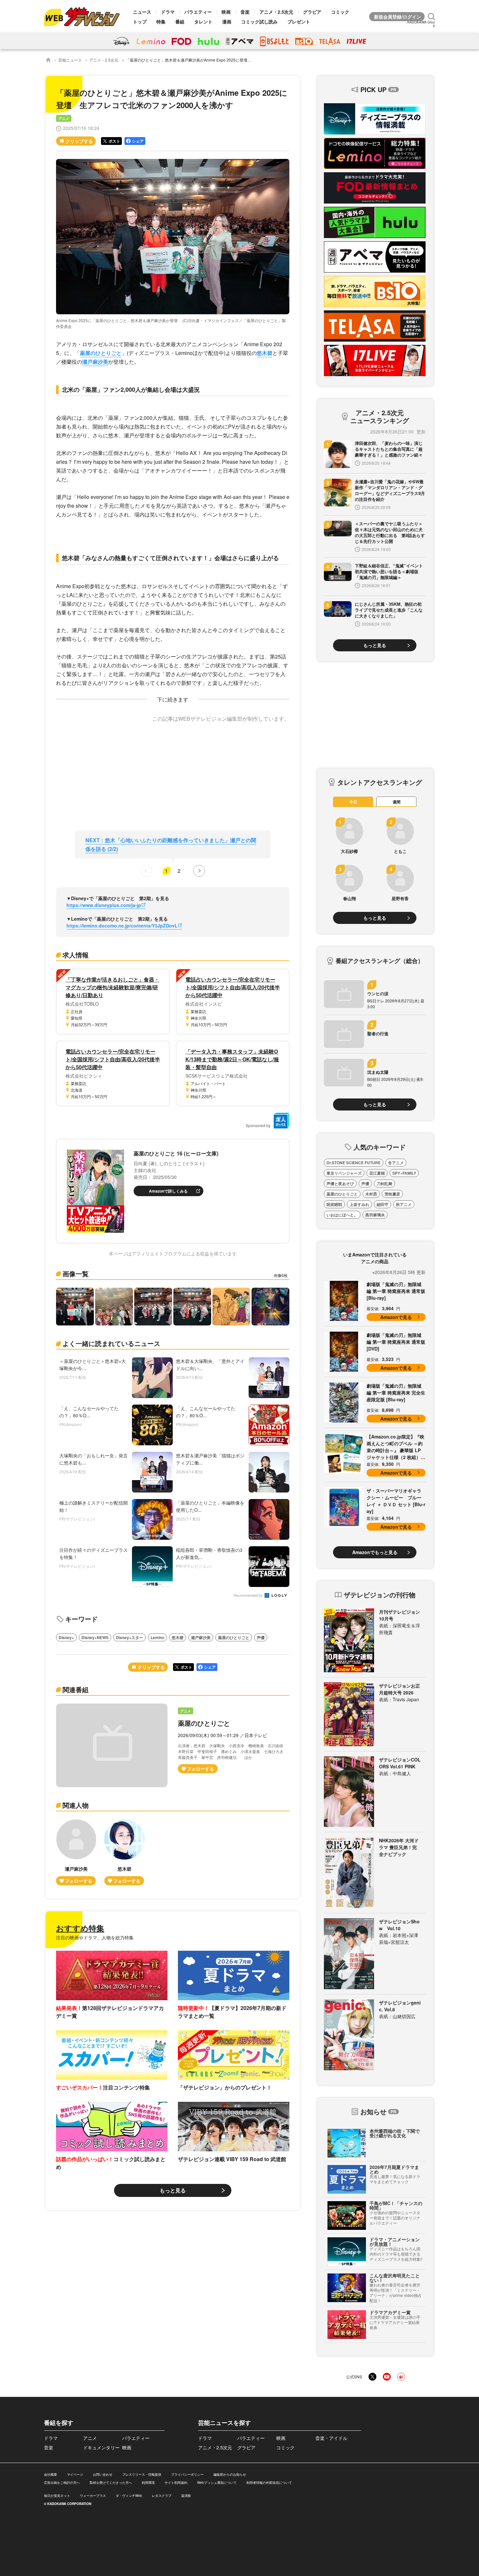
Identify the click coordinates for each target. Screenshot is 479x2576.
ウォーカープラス (93, 2496)
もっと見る (173, 2190)
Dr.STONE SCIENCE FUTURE (354, 1163)
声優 (261, 1637)
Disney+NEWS (95, 1637)
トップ (140, 21)
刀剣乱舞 (385, 1183)
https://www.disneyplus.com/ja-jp (104, 905)
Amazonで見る (396, 1317)
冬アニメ (396, 1163)
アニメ (64, 118)
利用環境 (148, 2483)
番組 (180, 21)
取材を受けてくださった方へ (111, 2483)
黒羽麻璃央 (375, 1215)
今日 (353, 802)
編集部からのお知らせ (230, 2474)
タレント (203, 21)
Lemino (157, 1637)
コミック (340, 12)
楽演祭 (186, 2496)
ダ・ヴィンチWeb (129, 2496)
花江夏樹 (377, 1173)
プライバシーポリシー (187, 2474)
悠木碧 (265, 353)
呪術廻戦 (334, 1204)
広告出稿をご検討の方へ (62, 2483)
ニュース (142, 12)
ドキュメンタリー (101, 2447)
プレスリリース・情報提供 (142, 2474)
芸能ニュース (70, 60)
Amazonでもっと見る (375, 1552)
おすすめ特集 (80, 1928)
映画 (226, 12)
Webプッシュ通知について (217, 2483)
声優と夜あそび (340, 1183)
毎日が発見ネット (57, 2496)
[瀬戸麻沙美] (76, 1852)
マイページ (75, 2474)
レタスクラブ (162, 2496)
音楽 (245, 12)
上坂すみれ (359, 1204)
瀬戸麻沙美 (95, 362)
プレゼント (299, 21)
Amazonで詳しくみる (168, 1191)
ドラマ (168, 12)
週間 (397, 802)
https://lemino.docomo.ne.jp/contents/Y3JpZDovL (122, 926)
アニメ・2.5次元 (276, 12)
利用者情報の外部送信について (269, 2483)
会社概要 (51, 2474)
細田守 (383, 1204)
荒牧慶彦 (392, 1194)
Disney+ (66, 1637)
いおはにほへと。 (342, 1215)
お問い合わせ (103, 2474)
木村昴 (371, 1194)
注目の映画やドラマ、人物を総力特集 (95, 1937)
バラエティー (198, 12)
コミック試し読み (259, 21)
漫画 (227, 21)
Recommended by (249, 1596)
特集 (161, 21)
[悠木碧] (124, 1852)
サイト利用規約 (176, 2483)
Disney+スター (130, 1637)
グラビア (312, 12)
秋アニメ (404, 1204)
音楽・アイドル (331, 2438)
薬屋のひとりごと (101, 353)
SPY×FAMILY (404, 1173)
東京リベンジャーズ (344, 1173)
